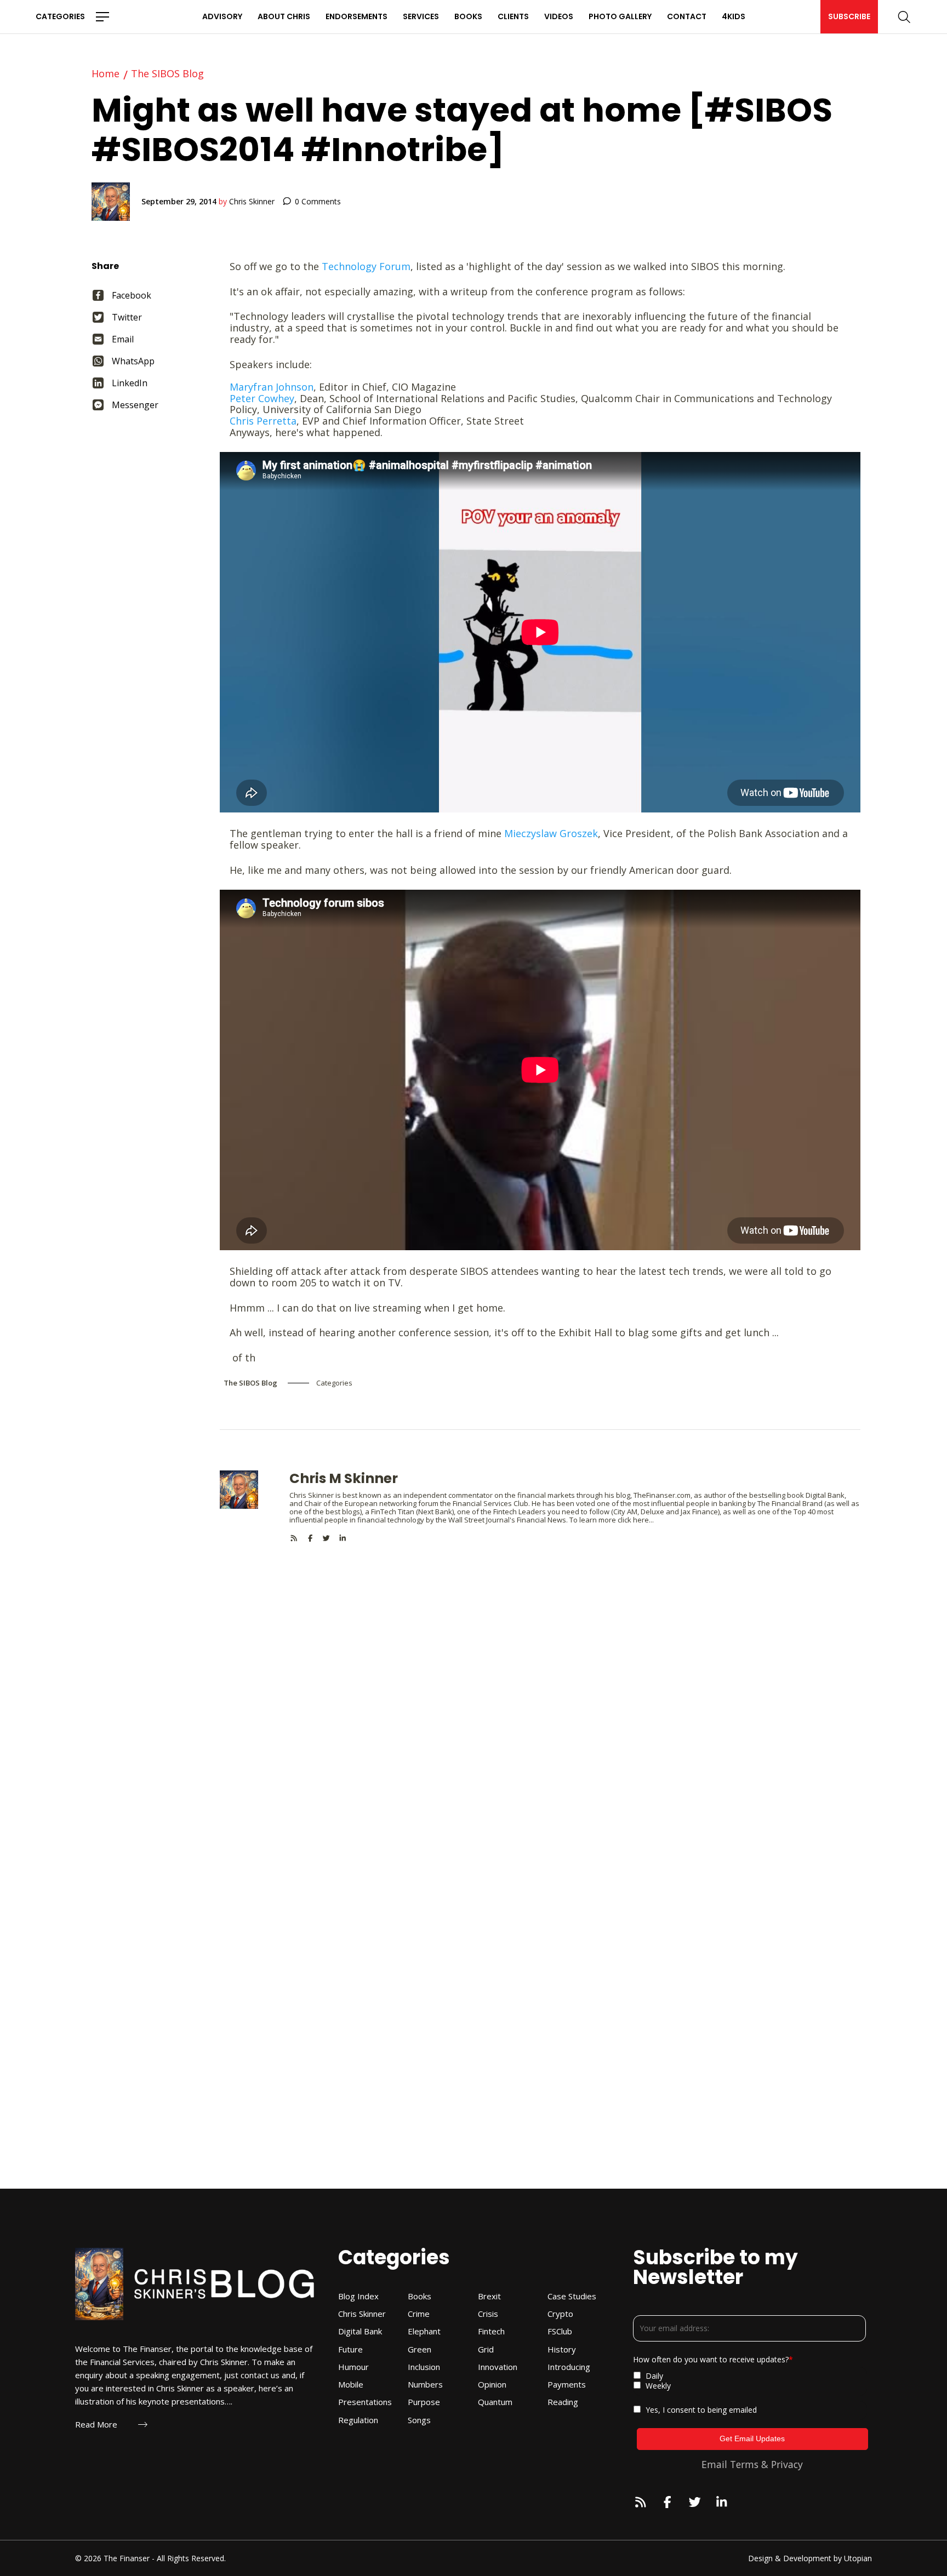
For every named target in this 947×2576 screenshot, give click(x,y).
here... (643, 1520)
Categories (60, 16)
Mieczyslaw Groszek (551, 833)
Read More (96, 2425)
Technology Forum (366, 266)
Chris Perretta (263, 421)
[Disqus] (540, 1680)
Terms (744, 2464)
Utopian (858, 2558)
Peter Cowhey (262, 398)
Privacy (787, 2464)
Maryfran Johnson (272, 387)
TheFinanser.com (662, 1495)
